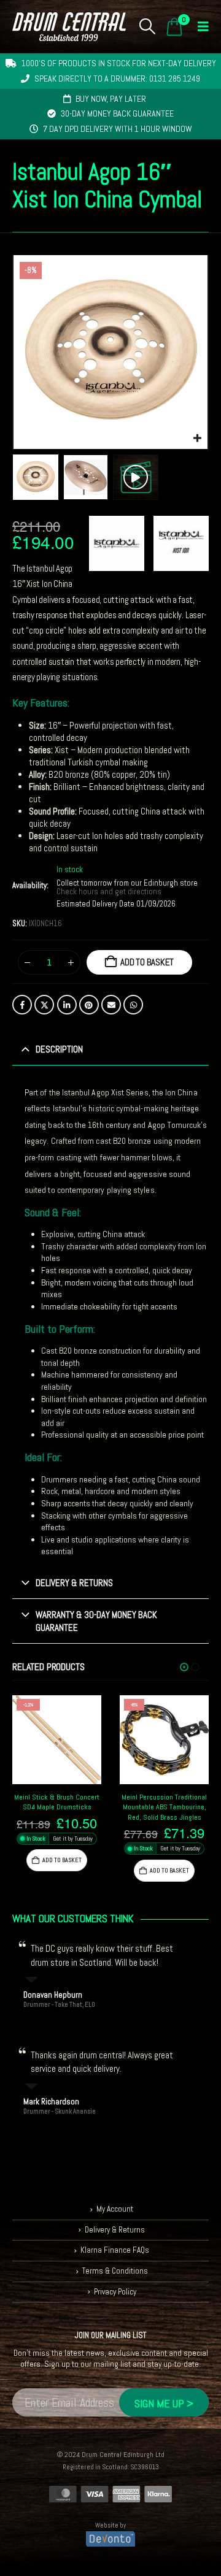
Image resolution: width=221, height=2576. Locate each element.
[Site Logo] (69, 27)
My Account (115, 2209)
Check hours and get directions (110, 892)
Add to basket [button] (62, 1860)
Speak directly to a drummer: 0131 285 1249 (117, 79)
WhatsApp (133, 1005)
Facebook (22, 1005)
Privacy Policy (115, 2292)
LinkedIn (67, 1005)
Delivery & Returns (115, 2230)
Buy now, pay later (111, 99)
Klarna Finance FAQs (115, 2250)
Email (111, 1005)
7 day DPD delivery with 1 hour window (118, 129)
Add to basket (147, 962)
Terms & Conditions (115, 2271)
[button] (148, 26)
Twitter (44, 1005)
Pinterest (89, 1005)
